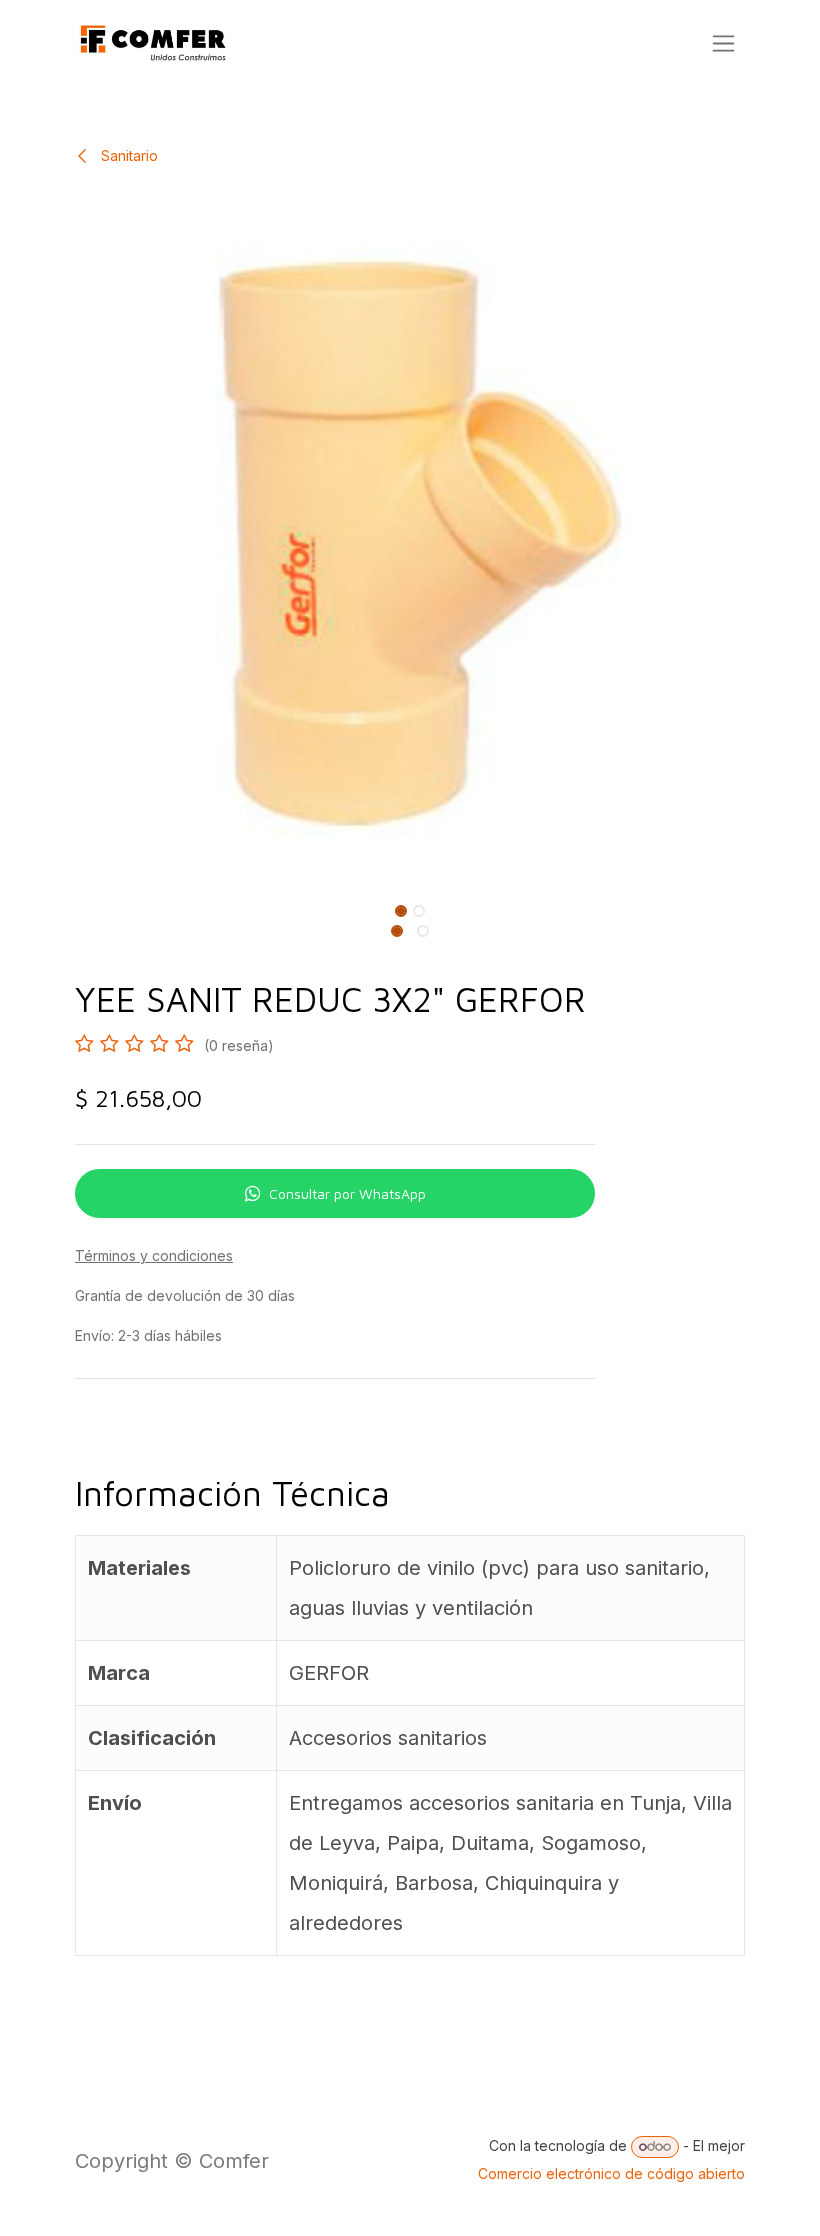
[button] (95, 907)
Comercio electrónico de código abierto (611, 2173)
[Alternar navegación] (723, 43)
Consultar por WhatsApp (347, 1193)
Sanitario (127, 155)
